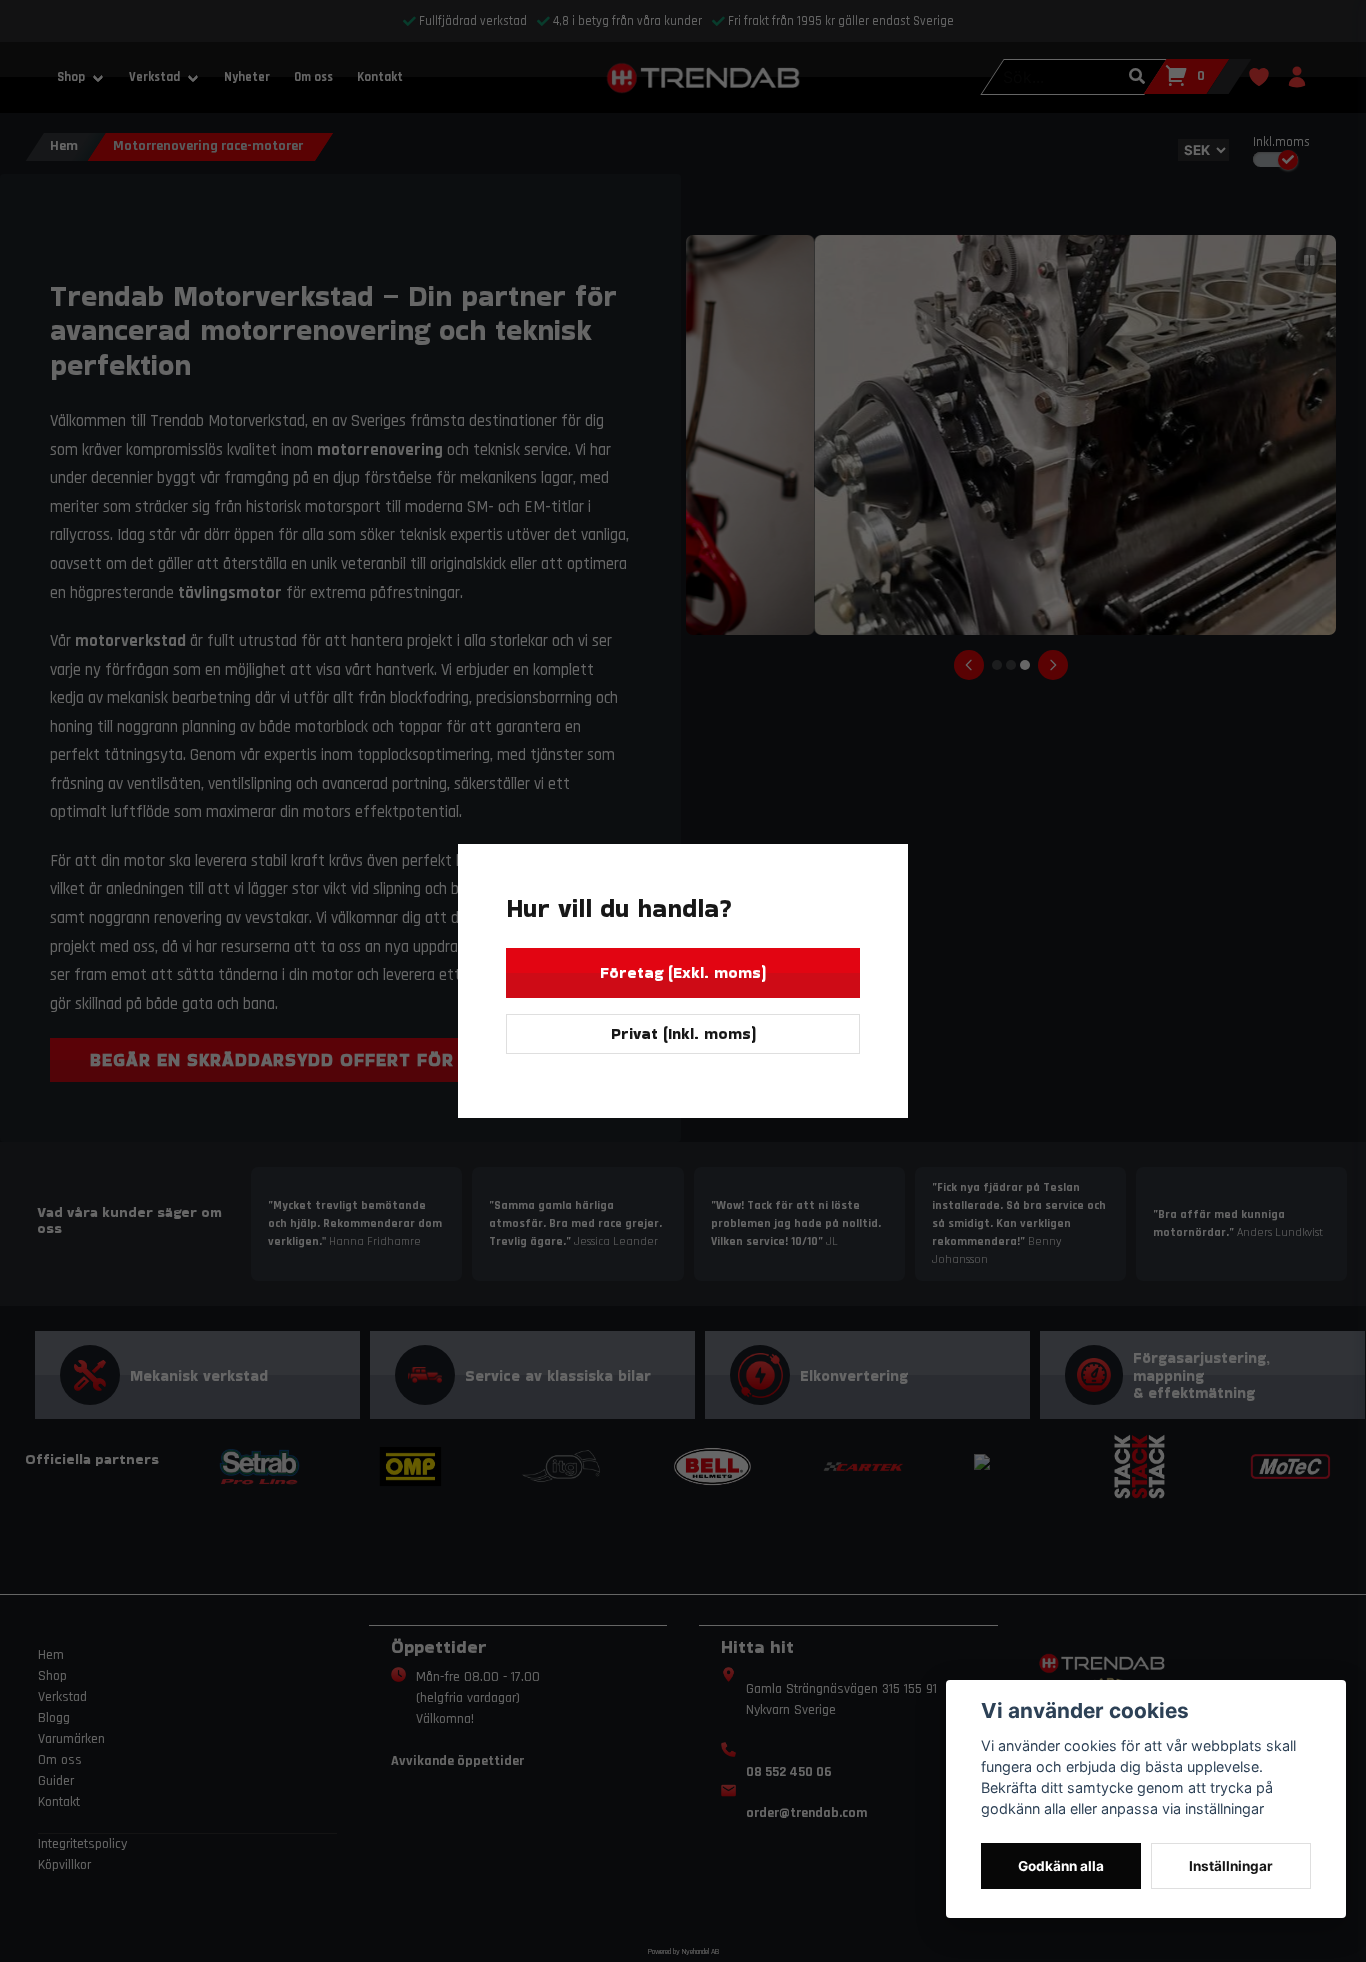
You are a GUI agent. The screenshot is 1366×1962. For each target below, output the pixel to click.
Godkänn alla (1061, 1866)
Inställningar (1231, 1866)
